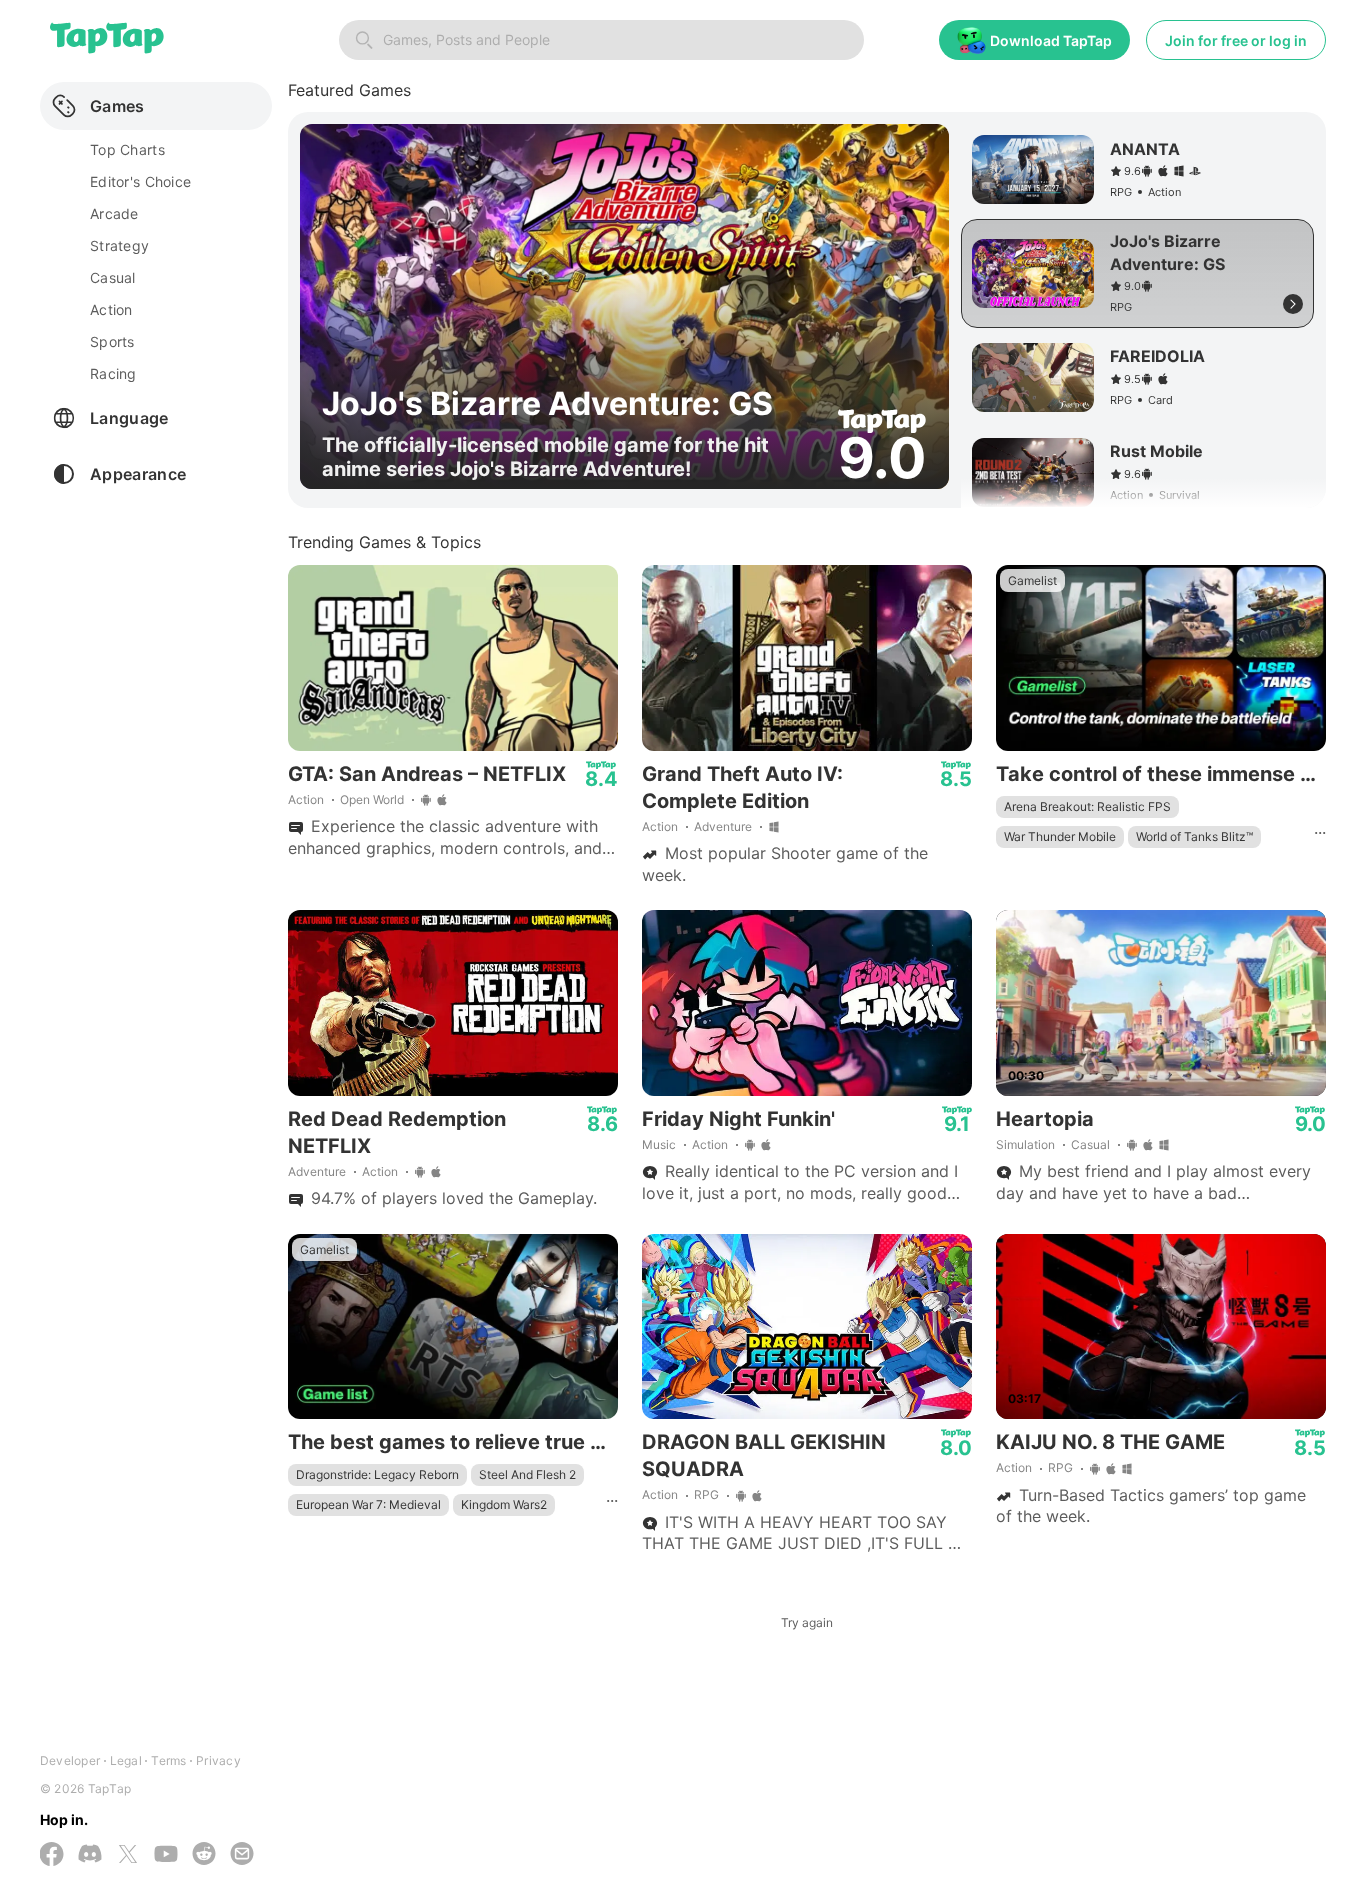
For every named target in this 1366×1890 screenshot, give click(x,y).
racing (113, 373)
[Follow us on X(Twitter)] (128, 1856)
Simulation (1025, 1144)
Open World (372, 799)
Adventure (723, 826)
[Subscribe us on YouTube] (166, 1855)
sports (112, 341)
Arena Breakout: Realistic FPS (1087, 806)
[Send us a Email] (242, 1855)
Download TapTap (1051, 40)
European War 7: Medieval (368, 1504)
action (111, 309)
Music (659, 1144)
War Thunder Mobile (1060, 836)
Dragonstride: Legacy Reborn (377, 1474)
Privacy (218, 1760)
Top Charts (127, 149)
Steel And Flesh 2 (527, 1474)
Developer (70, 1760)
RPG (706, 1494)
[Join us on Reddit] (204, 1855)
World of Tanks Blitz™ (1194, 836)
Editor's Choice (140, 181)
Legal (126, 1760)
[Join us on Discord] (90, 1855)
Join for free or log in (1236, 40)
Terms (168, 1760)
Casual (1090, 1144)
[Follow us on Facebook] (52, 1856)
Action (306, 799)
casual (113, 277)
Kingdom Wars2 (504, 1504)
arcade (114, 213)
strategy (119, 245)
